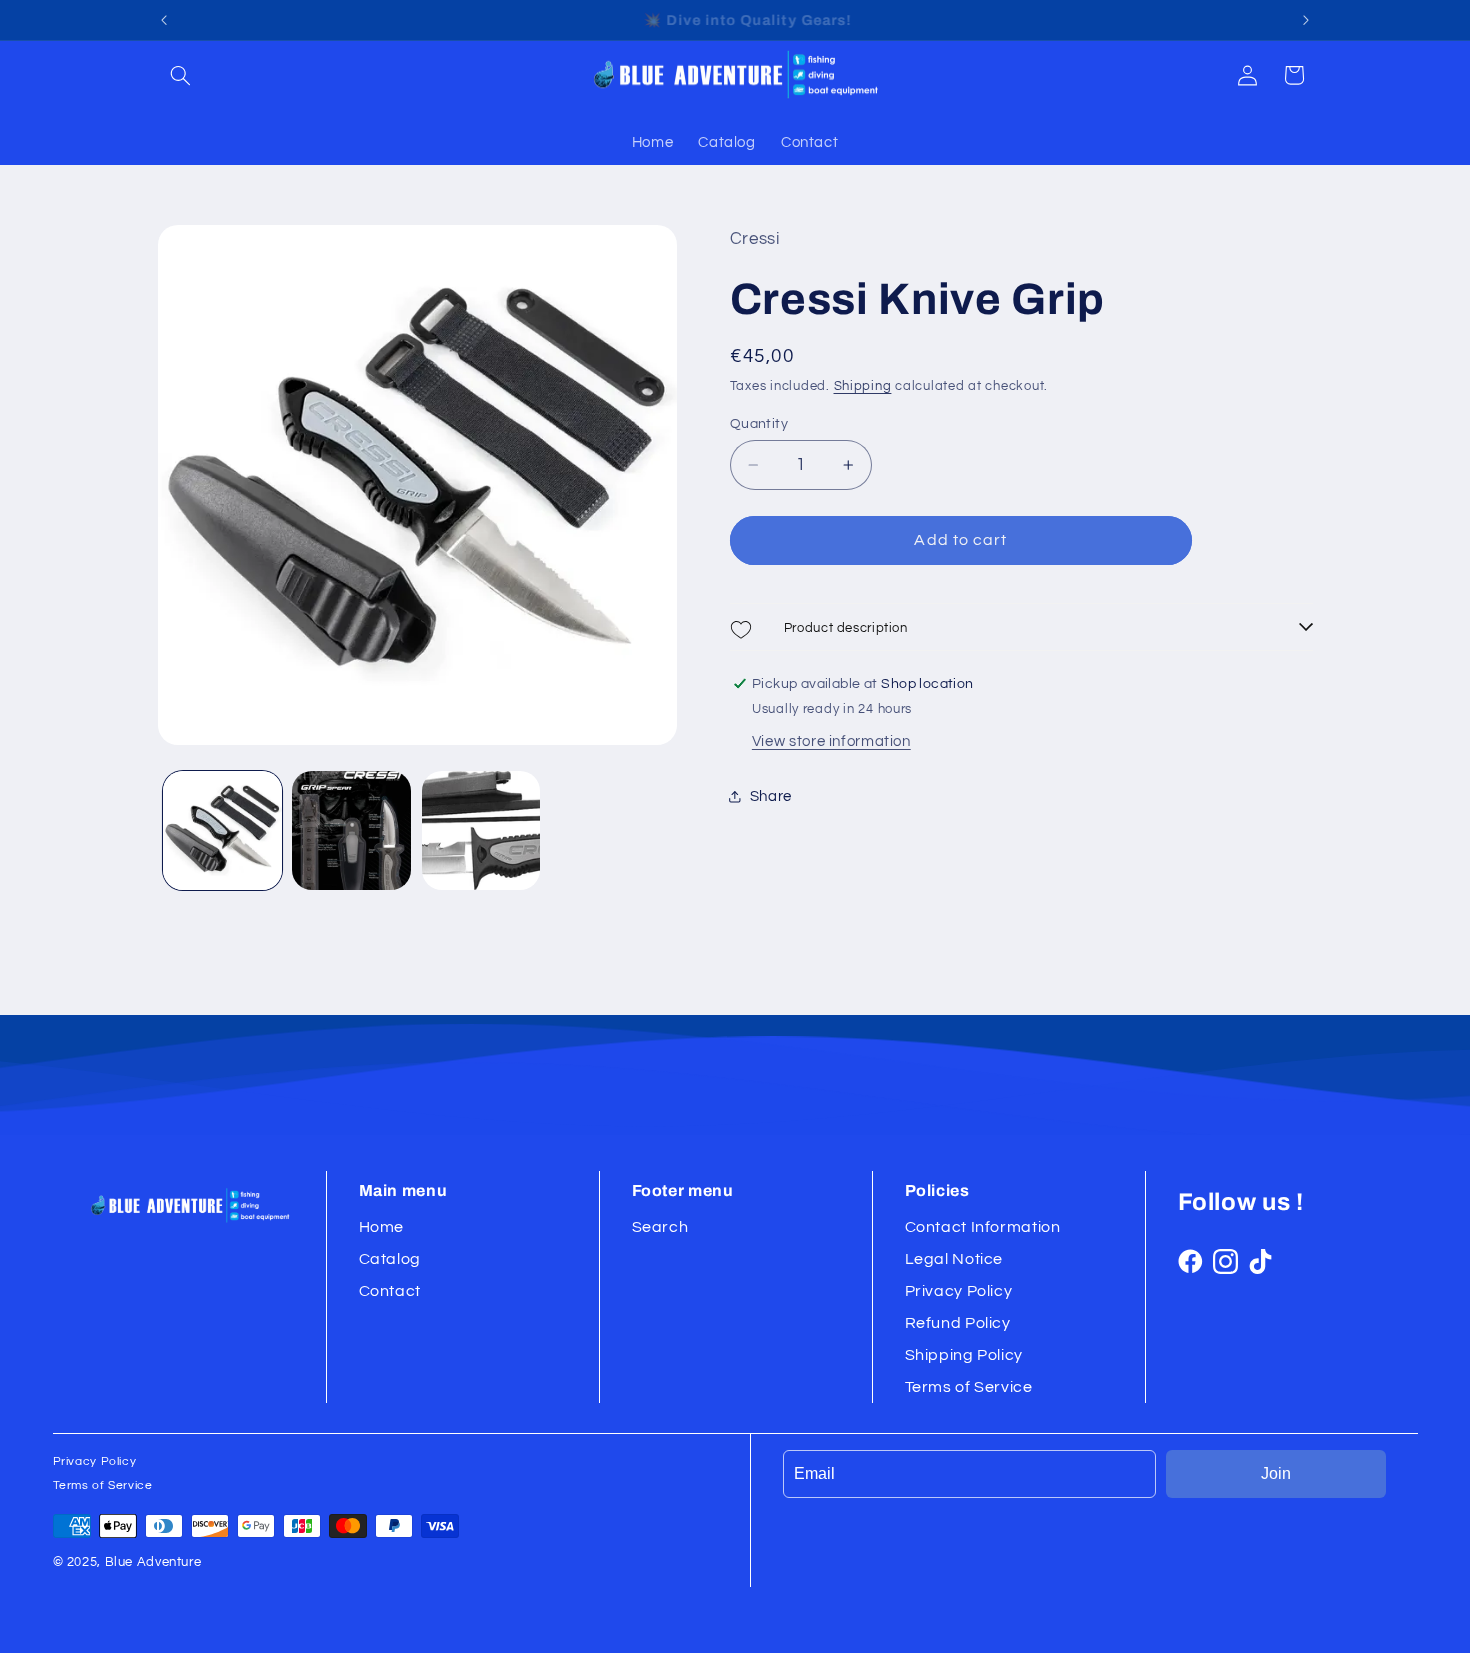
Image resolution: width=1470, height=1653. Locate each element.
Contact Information (983, 1227)
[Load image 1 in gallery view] (222, 830)
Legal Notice (954, 1259)
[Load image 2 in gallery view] (351, 830)
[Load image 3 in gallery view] (481, 830)
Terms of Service (969, 1387)
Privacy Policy (959, 1291)
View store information (831, 741)
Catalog (390, 1259)
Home (382, 1227)
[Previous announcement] (164, 20)
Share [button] (771, 796)
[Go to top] (1433, 1616)
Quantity (759, 424)
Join (1276, 1473)
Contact (390, 1291)
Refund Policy (958, 1323)
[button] (181, 75)
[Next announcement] (1306, 20)
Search (660, 1227)
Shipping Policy (964, 1355)
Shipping (863, 386)
